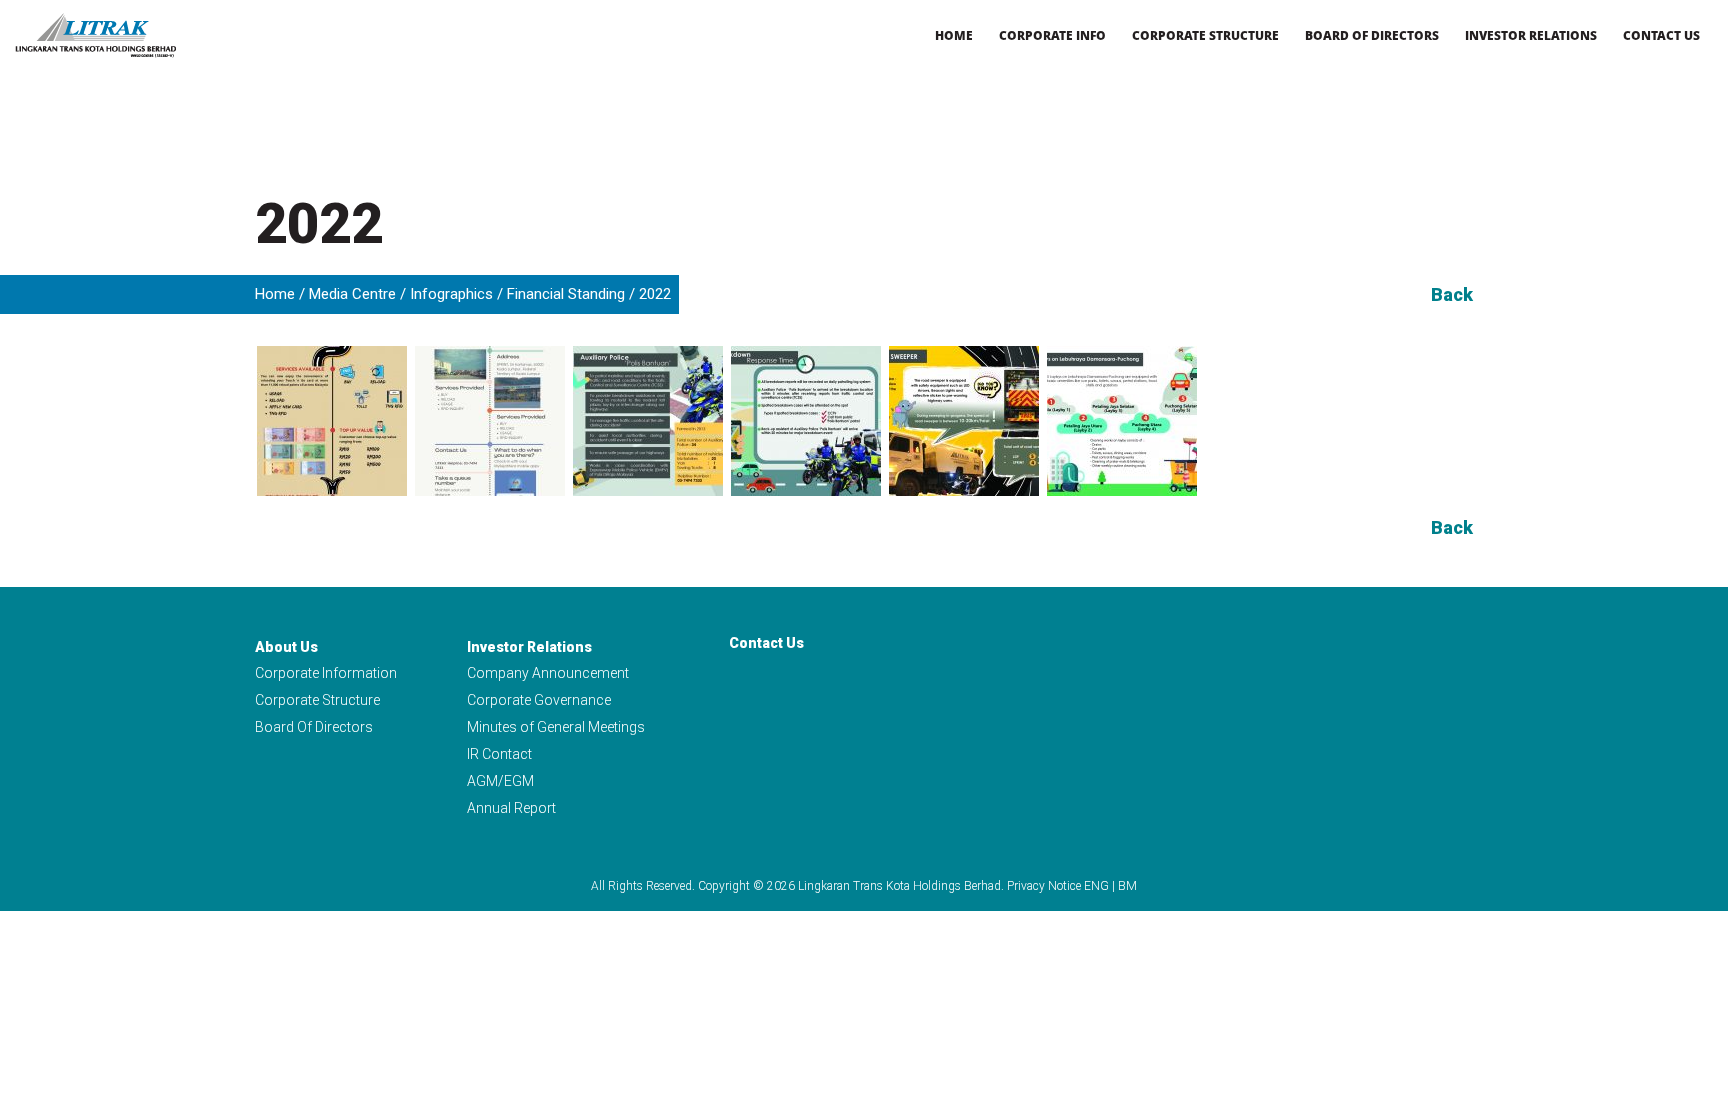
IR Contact (499, 754)
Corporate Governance (539, 700)
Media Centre (352, 294)
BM (1127, 886)
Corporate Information (326, 673)
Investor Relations (1531, 35)
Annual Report (511, 808)
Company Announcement (548, 673)
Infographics (451, 294)
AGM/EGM (500, 781)
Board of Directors (1372, 35)
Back (1452, 294)
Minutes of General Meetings (556, 727)
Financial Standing (566, 294)
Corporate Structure (1205, 35)
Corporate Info (1052, 35)
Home (954, 35)
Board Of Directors (314, 727)
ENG (1096, 886)
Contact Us (1661, 35)
